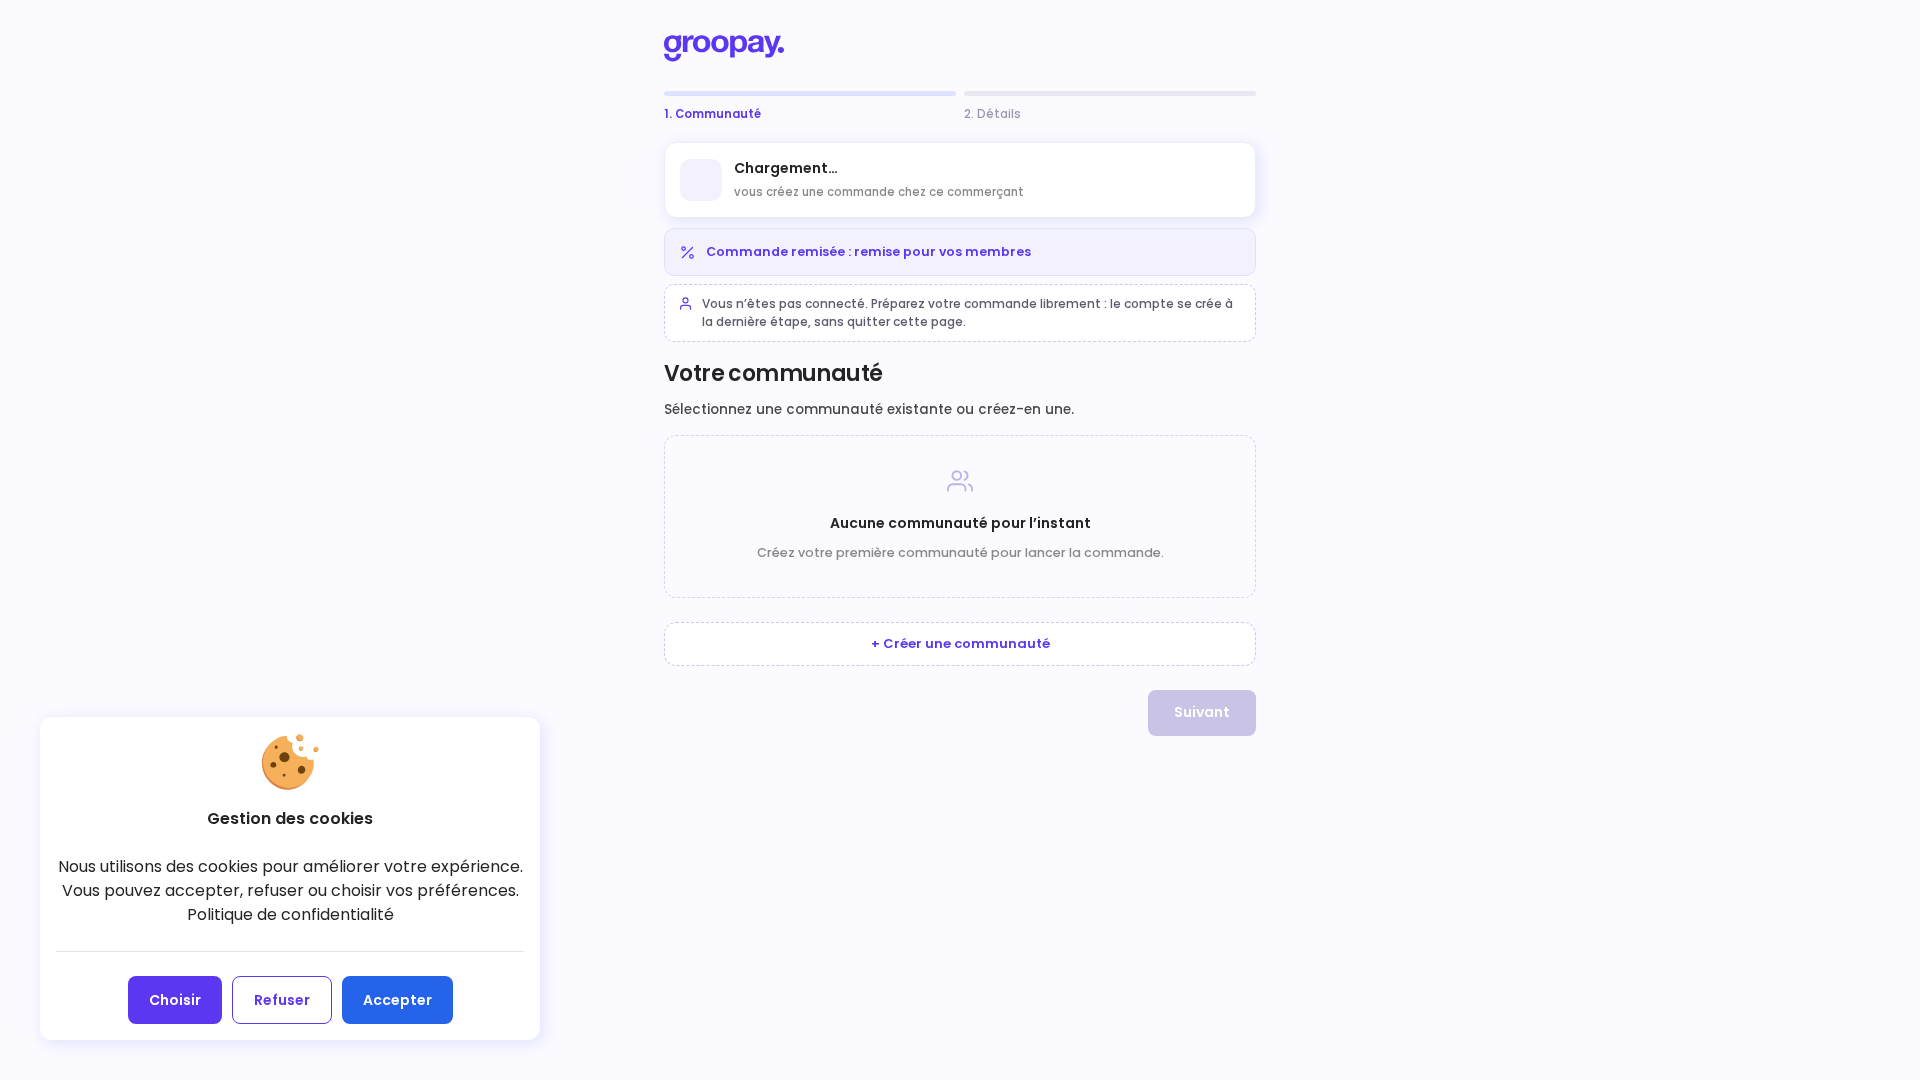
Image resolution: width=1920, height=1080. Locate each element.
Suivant (1202, 712)
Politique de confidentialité (290, 914)
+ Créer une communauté (960, 643)
